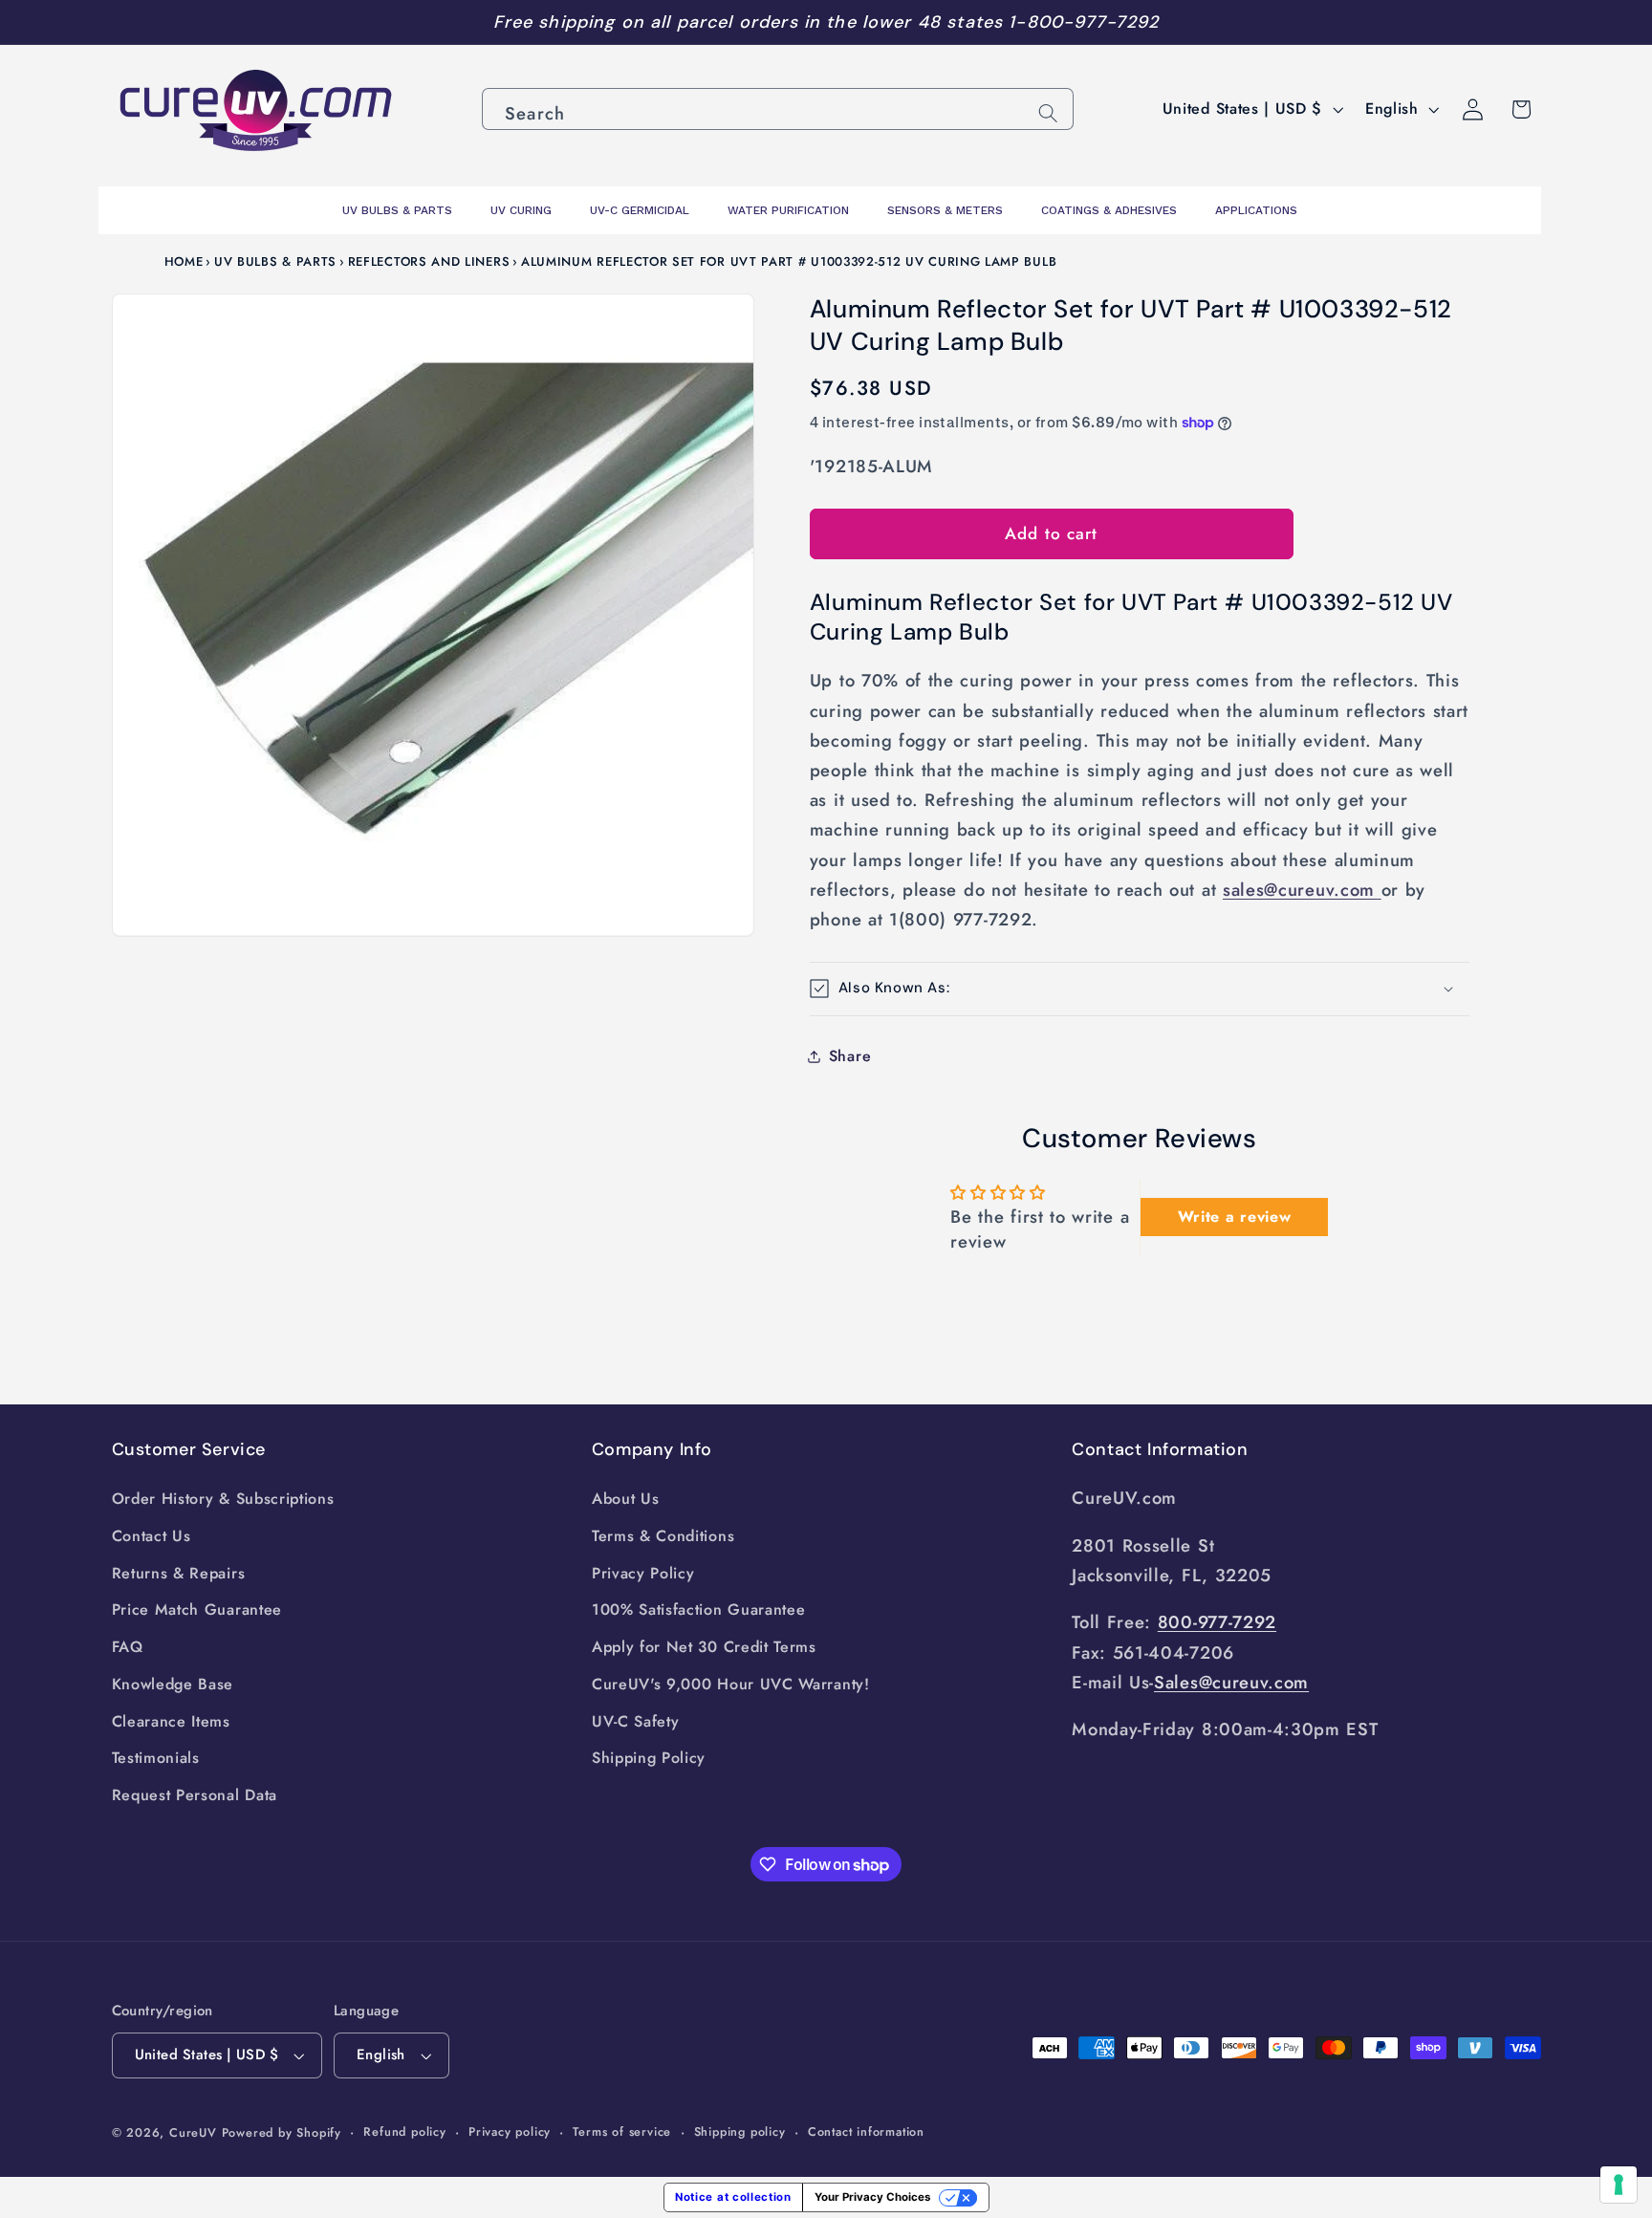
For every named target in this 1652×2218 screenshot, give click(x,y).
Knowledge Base (173, 1684)
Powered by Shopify (282, 2132)
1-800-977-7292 (1084, 22)
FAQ (128, 1647)
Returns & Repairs (179, 1573)
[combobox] (778, 109)
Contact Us (152, 1536)
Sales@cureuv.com (1231, 1682)
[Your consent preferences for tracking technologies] (1619, 2185)
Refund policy (404, 2131)
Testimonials (156, 1758)
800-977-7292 (1217, 1622)
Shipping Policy (649, 1758)
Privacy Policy (643, 1573)
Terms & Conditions (663, 1536)
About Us (626, 1499)
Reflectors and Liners (429, 261)
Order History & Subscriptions (223, 1499)
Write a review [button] (1235, 1217)
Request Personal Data (195, 1795)
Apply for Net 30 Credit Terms (704, 1647)
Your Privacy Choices (872, 2197)
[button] (1140, 989)
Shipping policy (740, 2131)
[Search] (1048, 113)
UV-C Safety (636, 1721)
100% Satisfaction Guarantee (699, 1609)
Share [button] (850, 1056)
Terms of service (622, 2131)
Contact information (866, 2131)
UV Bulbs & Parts (275, 261)
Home (184, 261)
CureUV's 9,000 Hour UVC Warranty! (731, 1684)
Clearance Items (171, 1721)
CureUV (193, 2132)
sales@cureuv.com (1302, 890)
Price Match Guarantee (197, 1609)
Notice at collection (733, 2197)
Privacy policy (510, 2131)
